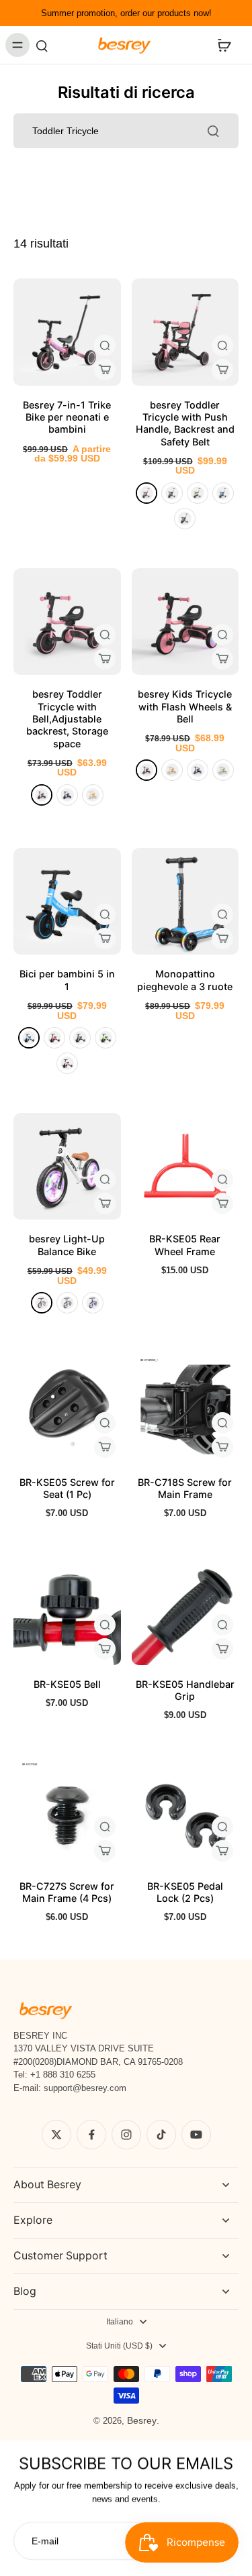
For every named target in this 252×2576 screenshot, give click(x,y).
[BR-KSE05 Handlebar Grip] (185, 1611)
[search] (42, 45)
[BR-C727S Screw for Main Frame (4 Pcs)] (67, 1813)
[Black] (172, 493)
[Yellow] (93, 795)
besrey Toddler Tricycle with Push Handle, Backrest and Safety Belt (185, 423)
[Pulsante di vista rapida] (105, 345)
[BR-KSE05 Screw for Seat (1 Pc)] (67, 1409)
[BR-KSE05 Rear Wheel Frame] (185, 1167)
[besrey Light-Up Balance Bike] (67, 1167)
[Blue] (223, 493)
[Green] (198, 493)
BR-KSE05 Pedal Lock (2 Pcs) (185, 1892)
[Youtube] (196, 2135)
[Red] (54, 1038)
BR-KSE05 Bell (67, 1684)
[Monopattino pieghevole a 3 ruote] (185, 902)
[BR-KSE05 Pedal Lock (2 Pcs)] (185, 1813)
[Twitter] (56, 2135)
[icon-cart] (224, 45)
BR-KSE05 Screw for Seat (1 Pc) (67, 1488)
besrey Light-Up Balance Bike (67, 1245)
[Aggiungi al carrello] (105, 370)
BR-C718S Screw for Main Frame (185, 1488)
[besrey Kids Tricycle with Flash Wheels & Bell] (185, 622)
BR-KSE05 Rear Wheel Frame (185, 1245)
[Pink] (146, 493)
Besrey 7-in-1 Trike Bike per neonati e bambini (67, 417)
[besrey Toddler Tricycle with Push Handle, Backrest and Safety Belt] (185, 332)
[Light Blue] (93, 1303)
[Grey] (185, 519)
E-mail (45, 2540)
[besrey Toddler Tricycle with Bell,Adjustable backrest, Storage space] (67, 622)
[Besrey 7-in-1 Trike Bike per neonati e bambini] (67, 332)
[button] (222, 370)
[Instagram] (126, 2135)
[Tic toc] (161, 2135)
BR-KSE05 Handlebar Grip (185, 1690)
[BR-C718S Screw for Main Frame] (185, 1409)
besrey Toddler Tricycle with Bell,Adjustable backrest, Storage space (67, 718)
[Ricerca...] (213, 131)
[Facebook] (91, 2135)
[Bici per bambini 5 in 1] (67, 902)
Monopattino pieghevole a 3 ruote (185, 980)
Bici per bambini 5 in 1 (67, 980)
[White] (42, 1303)
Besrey (142, 2420)
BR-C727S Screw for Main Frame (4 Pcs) (67, 1892)
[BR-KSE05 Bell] (67, 1611)
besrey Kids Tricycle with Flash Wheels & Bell (185, 706)
